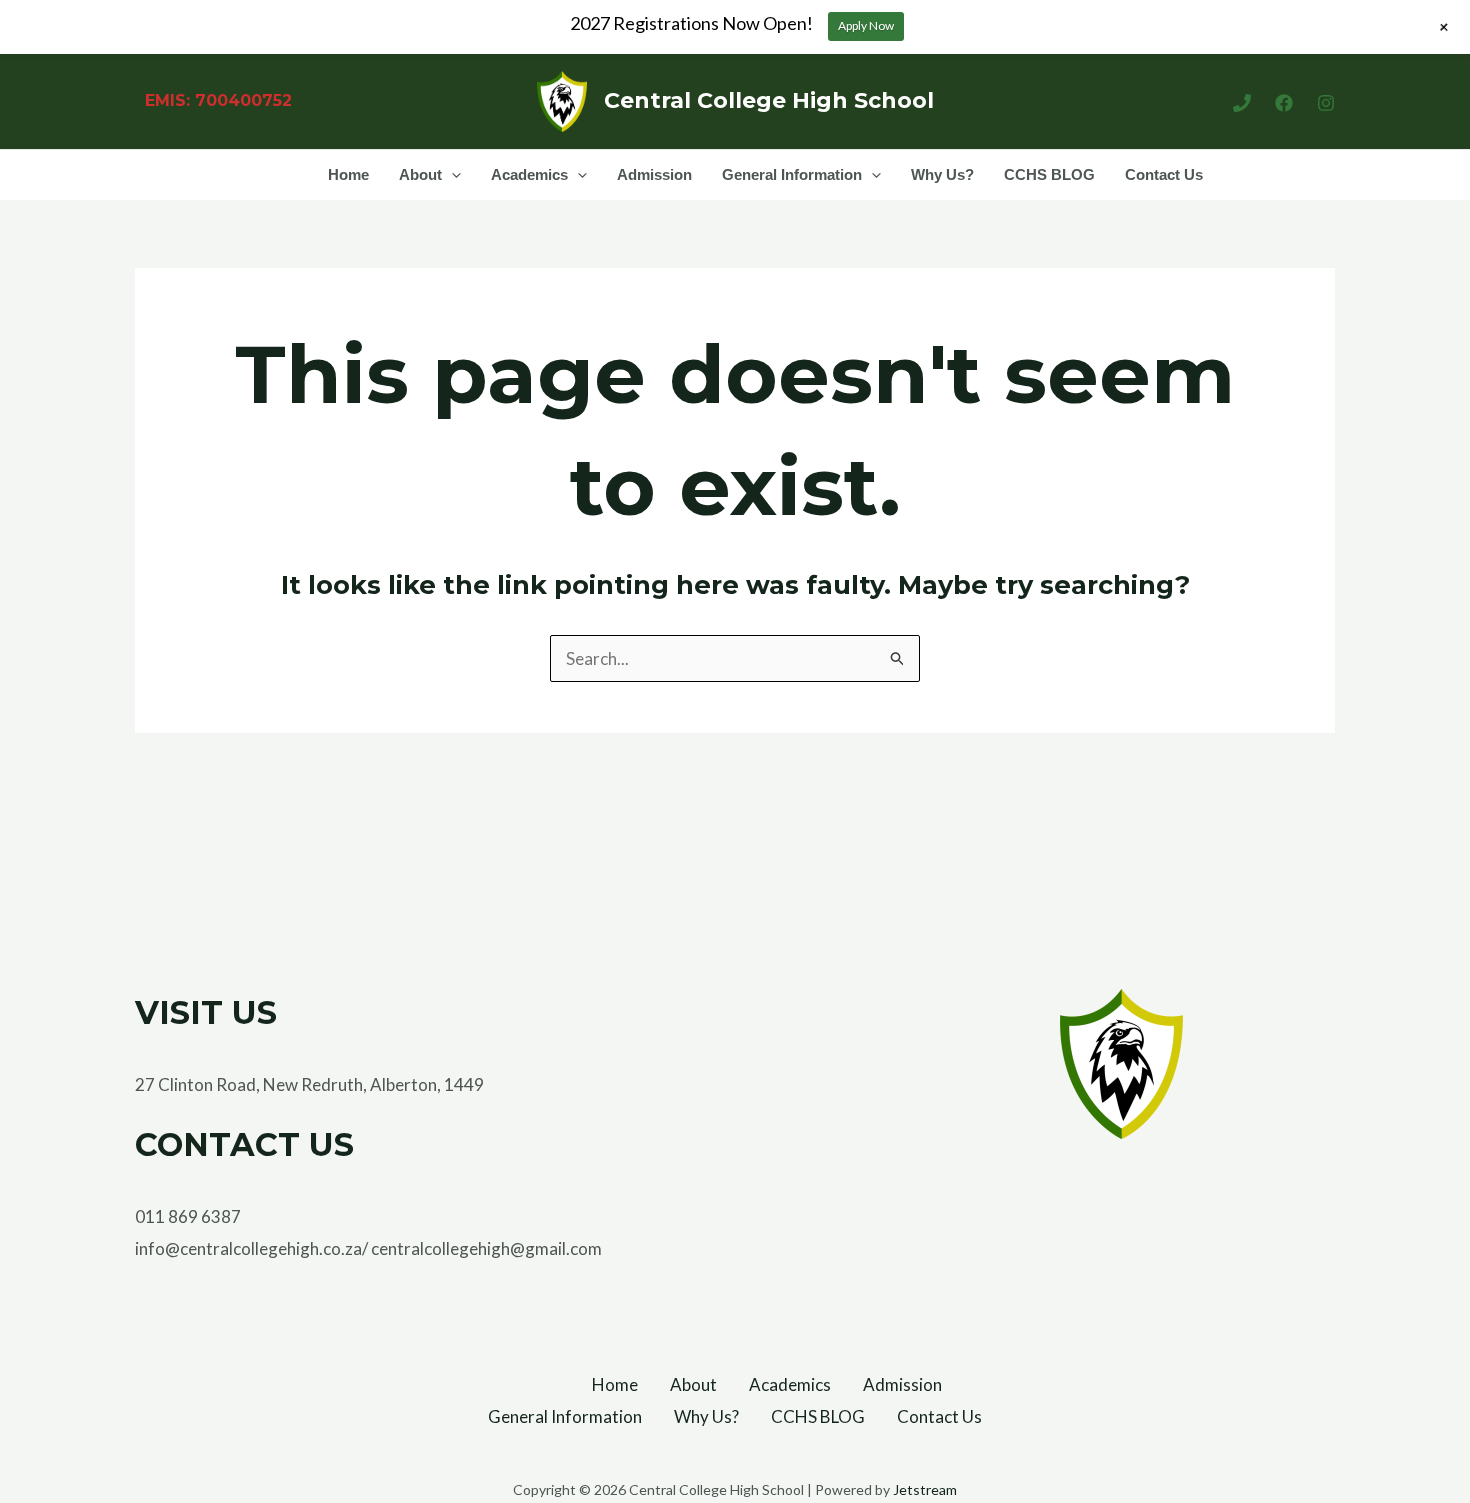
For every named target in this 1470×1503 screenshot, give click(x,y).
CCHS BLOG (1049, 174)
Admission (654, 174)
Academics (529, 174)
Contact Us (1164, 174)
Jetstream (925, 1489)
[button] (451, 175)
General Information (792, 174)
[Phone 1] (1242, 103)
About (420, 174)
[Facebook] (1284, 103)
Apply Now (866, 25)
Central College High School (769, 100)
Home (348, 174)
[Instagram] (1326, 103)
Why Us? (942, 174)
